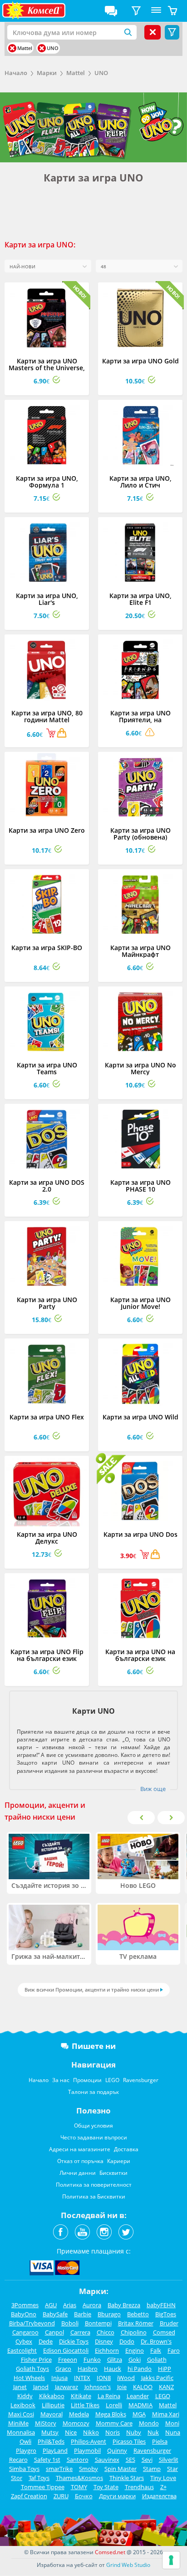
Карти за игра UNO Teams (47, 1068)
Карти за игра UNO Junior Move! (140, 1303)
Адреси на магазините (80, 2149)
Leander (138, 2396)
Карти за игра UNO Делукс (47, 1538)
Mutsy (50, 2432)
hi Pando (140, 2369)
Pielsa (160, 2441)
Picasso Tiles (129, 2441)
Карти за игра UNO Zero (47, 830)
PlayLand (55, 2450)
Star (172, 2469)
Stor (17, 2478)
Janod (41, 2387)
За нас (61, 2080)
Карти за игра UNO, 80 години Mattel (47, 716)
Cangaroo (25, 2332)
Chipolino (134, 2332)
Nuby (134, 2432)
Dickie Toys (74, 2341)
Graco (63, 2369)
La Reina (109, 2396)
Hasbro (88, 2369)
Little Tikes (85, 2405)
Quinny (117, 2450)
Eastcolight (22, 2350)
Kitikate (81, 2396)
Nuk (153, 2432)
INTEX (82, 2378)
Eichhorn (107, 2350)
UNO (101, 73)
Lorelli (114, 2405)
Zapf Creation (29, 2496)
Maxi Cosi (21, 2414)
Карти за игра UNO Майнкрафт (140, 951)
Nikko (91, 2432)
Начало (16, 73)
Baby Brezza (124, 2305)
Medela (79, 2414)
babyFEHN (161, 2305)
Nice (71, 2432)
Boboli (70, 2323)
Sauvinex (107, 2460)
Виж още (153, 1789)
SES (130, 2460)
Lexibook (23, 2405)
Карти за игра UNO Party (47, 1303)
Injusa (59, 2378)
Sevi (147, 2460)
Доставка (126, 2149)
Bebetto (138, 2314)
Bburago (109, 2314)
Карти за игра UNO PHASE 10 (140, 1186)
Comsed (164, 2332)
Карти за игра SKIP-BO (47, 948)
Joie (122, 2387)
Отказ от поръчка (80, 2161)
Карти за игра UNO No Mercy (140, 1068)
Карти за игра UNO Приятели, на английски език (140, 720)
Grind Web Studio (128, 2565)
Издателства (159, 2496)
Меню (156, 11)
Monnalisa (21, 2432)
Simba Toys (24, 2469)
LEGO (112, 2080)
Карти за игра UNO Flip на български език (47, 1655)
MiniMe (18, 2423)
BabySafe (55, 2314)
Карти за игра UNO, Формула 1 (47, 482)
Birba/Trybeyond (32, 2323)
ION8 (104, 2378)
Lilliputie (53, 2405)
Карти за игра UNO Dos (140, 1534)
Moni (172, 2423)
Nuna (173, 2432)
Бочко (84, 2496)
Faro (174, 2350)
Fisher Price (36, 2360)
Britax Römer (136, 2323)
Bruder (169, 2323)
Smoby (89, 2469)
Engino (135, 2350)
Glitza (115, 2360)
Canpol (54, 2332)
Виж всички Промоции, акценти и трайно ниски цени (92, 1990)
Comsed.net (110, 2552)
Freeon (68, 2360)
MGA (139, 2414)
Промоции (87, 2080)
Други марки (117, 2496)
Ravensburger (141, 2080)
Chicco (106, 2332)
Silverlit (169, 2460)
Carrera (80, 2332)
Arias (70, 2305)
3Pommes (25, 2305)
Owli (25, 2441)
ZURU (61, 2496)
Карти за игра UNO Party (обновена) (140, 834)
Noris (113, 2432)
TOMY (79, 2487)
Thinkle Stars (127, 2478)
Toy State (106, 2487)
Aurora (92, 2305)
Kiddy (25, 2396)
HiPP (165, 2369)
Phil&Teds (51, 2441)
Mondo (149, 2423)
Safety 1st (47, 2460)
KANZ (166, 2387)
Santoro (78, 2460)
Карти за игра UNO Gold (140, 361)
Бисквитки (113, 2173)
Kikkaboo (52, 2396)
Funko (92, 2360)
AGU (51, 2305)
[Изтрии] (12, 48)
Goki (135, 2360)
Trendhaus (139, 2487)
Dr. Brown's (156, 2341)
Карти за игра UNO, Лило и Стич (140, 482)
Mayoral (52, 2414)
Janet (20, 2387)
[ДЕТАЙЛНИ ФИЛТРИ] (136, 11)
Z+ (163, 2487)
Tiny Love (163, 2478)
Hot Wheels (29, 2378)
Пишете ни (94, 2046)
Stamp (152, 2469)
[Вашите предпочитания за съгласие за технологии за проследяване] (171, 2560)
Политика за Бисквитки (94, 2196)
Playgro (26, 2450)
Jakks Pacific (157, 2378)
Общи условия (93, 2126)
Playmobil (87, 2450)
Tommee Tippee (43, 2487)
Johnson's (98, 2387)
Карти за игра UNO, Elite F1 (140, 599)
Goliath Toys (32, 2369)
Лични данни (78, 2173)
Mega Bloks (111, 2414)
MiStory (46, 2423)
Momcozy (76, 2423)
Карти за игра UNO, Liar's (47, 599)
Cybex (24, 2341)
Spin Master (121, 2469)
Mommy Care (114, 2423)
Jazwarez (66, 2387)
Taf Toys (39, 2478)
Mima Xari (166, 2414)
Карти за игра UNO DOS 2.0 (47, 1186)
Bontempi (98, 2323)
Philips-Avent (89, 2441)
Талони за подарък (93, 2092)
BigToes (166, 2314)
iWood (126, 2378)
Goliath (157, 2360)
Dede (46, 2341)
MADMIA (140, 2405)
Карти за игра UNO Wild (140, 1417)
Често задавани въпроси (94, 2137)
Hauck (113, 2369)
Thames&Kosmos (79, 2478)
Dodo (127, 2341)
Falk (156, 2350)
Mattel (76, 73)
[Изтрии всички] (153, 32)
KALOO (143, 2387)
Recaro (18, 2460)
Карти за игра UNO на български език (140, 1655)
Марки (47, 73)
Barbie (83, 2314)
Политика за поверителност (94, 2185)
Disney (104, 2341)
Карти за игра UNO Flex (47, 1417)
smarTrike (59, 2469)
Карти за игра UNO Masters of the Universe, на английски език (47, 368)
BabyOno (24, 2314)
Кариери (119, 2161)
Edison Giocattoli (66, 2350)
